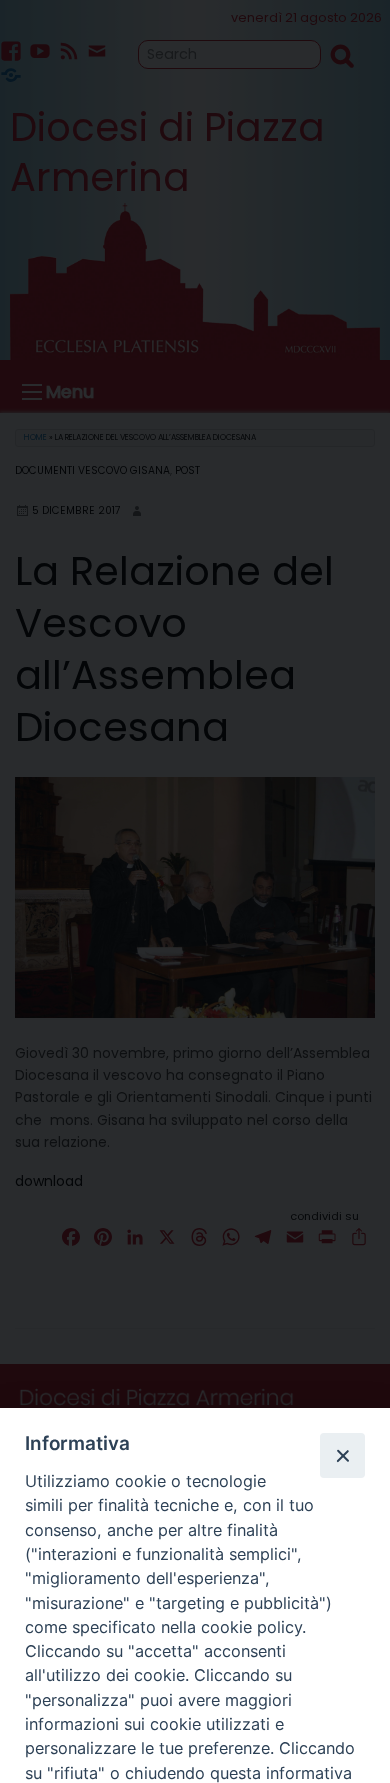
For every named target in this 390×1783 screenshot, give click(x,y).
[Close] (342, 1455)
